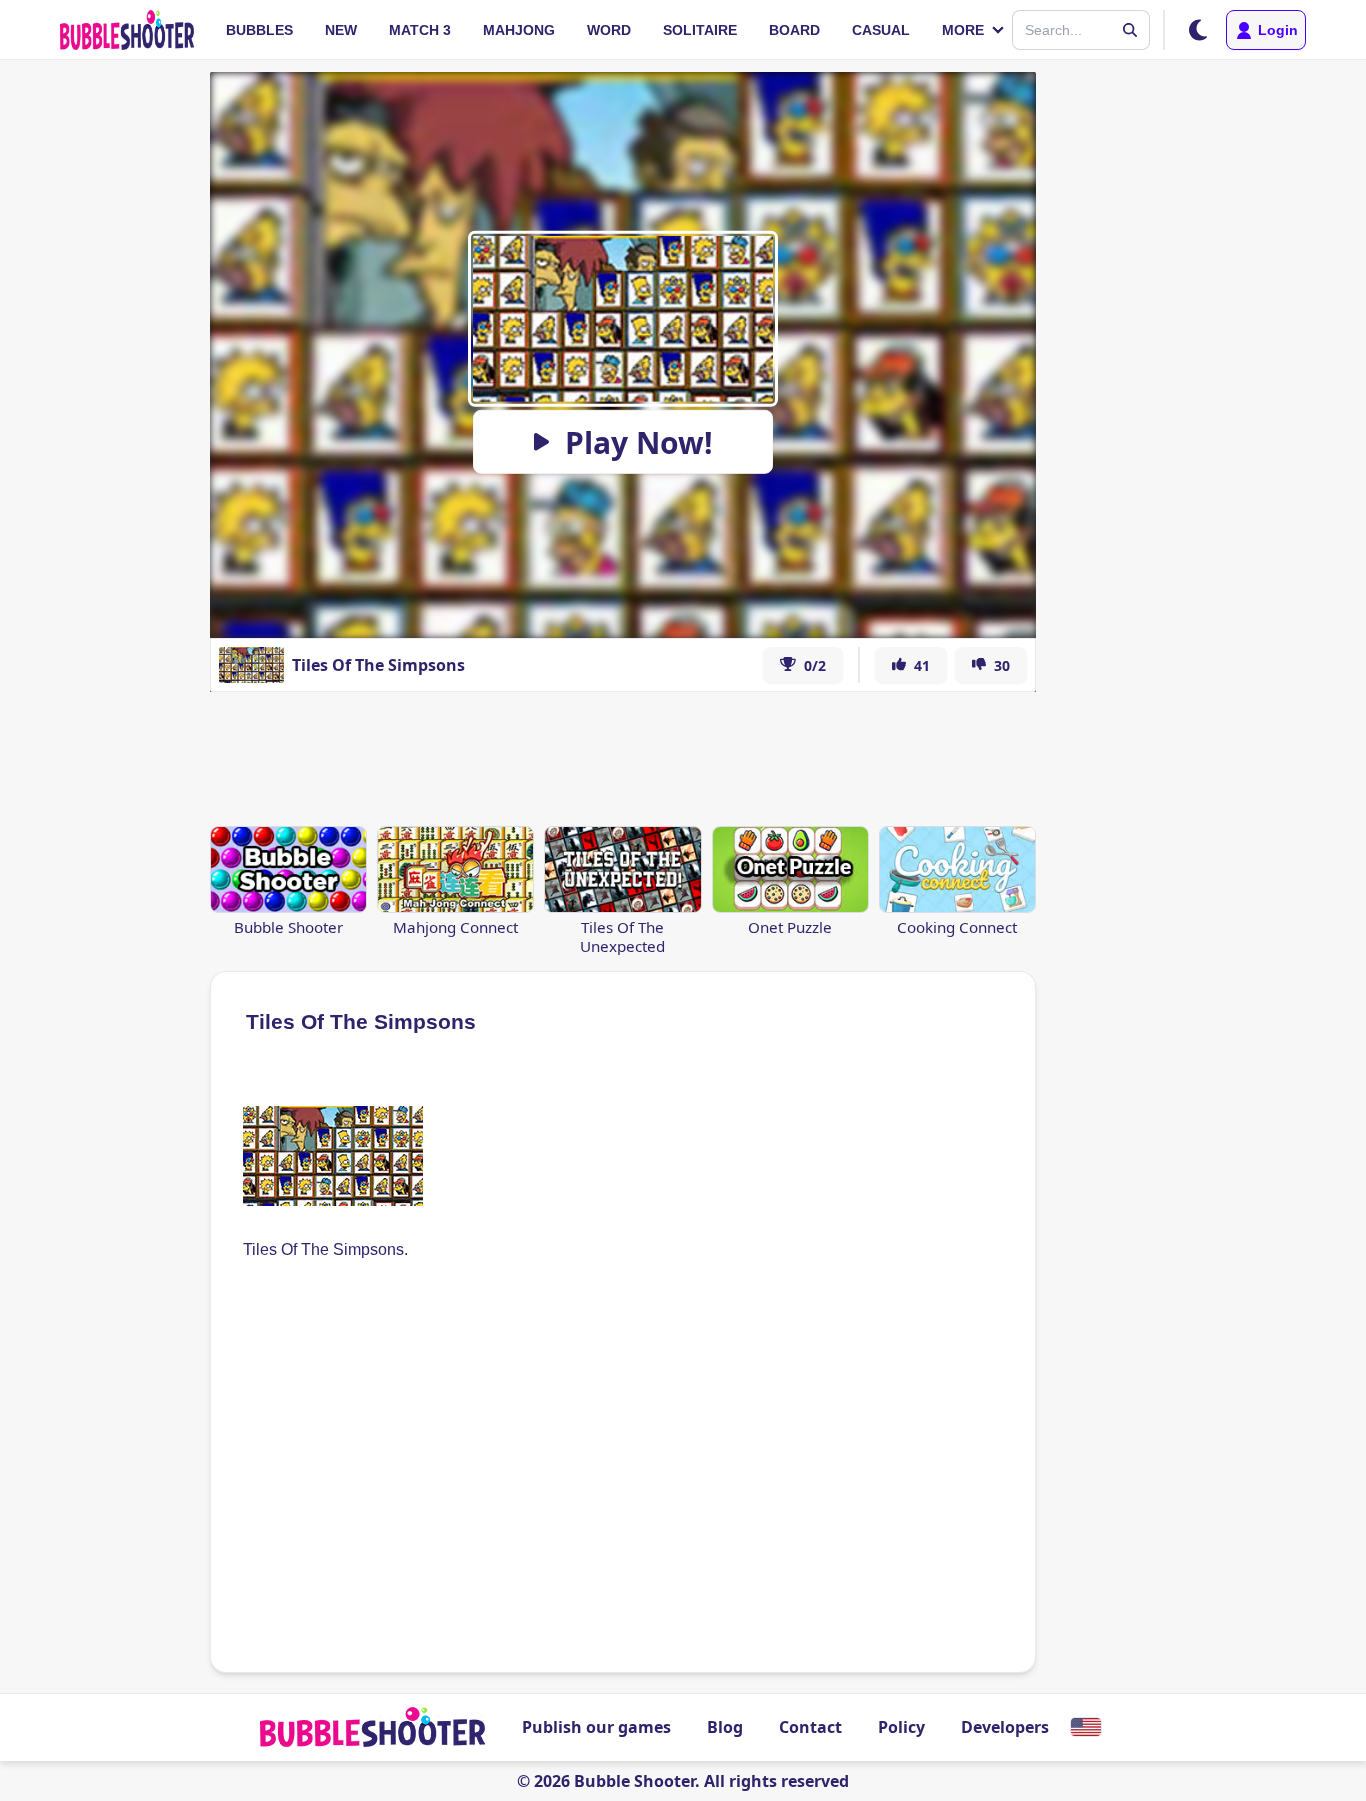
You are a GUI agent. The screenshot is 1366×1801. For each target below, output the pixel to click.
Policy (901, 1727)
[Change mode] (1198, 30)
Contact (810, 1727)
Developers (1005, 1727)
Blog (725, 1727)
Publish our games (596, 1727)
